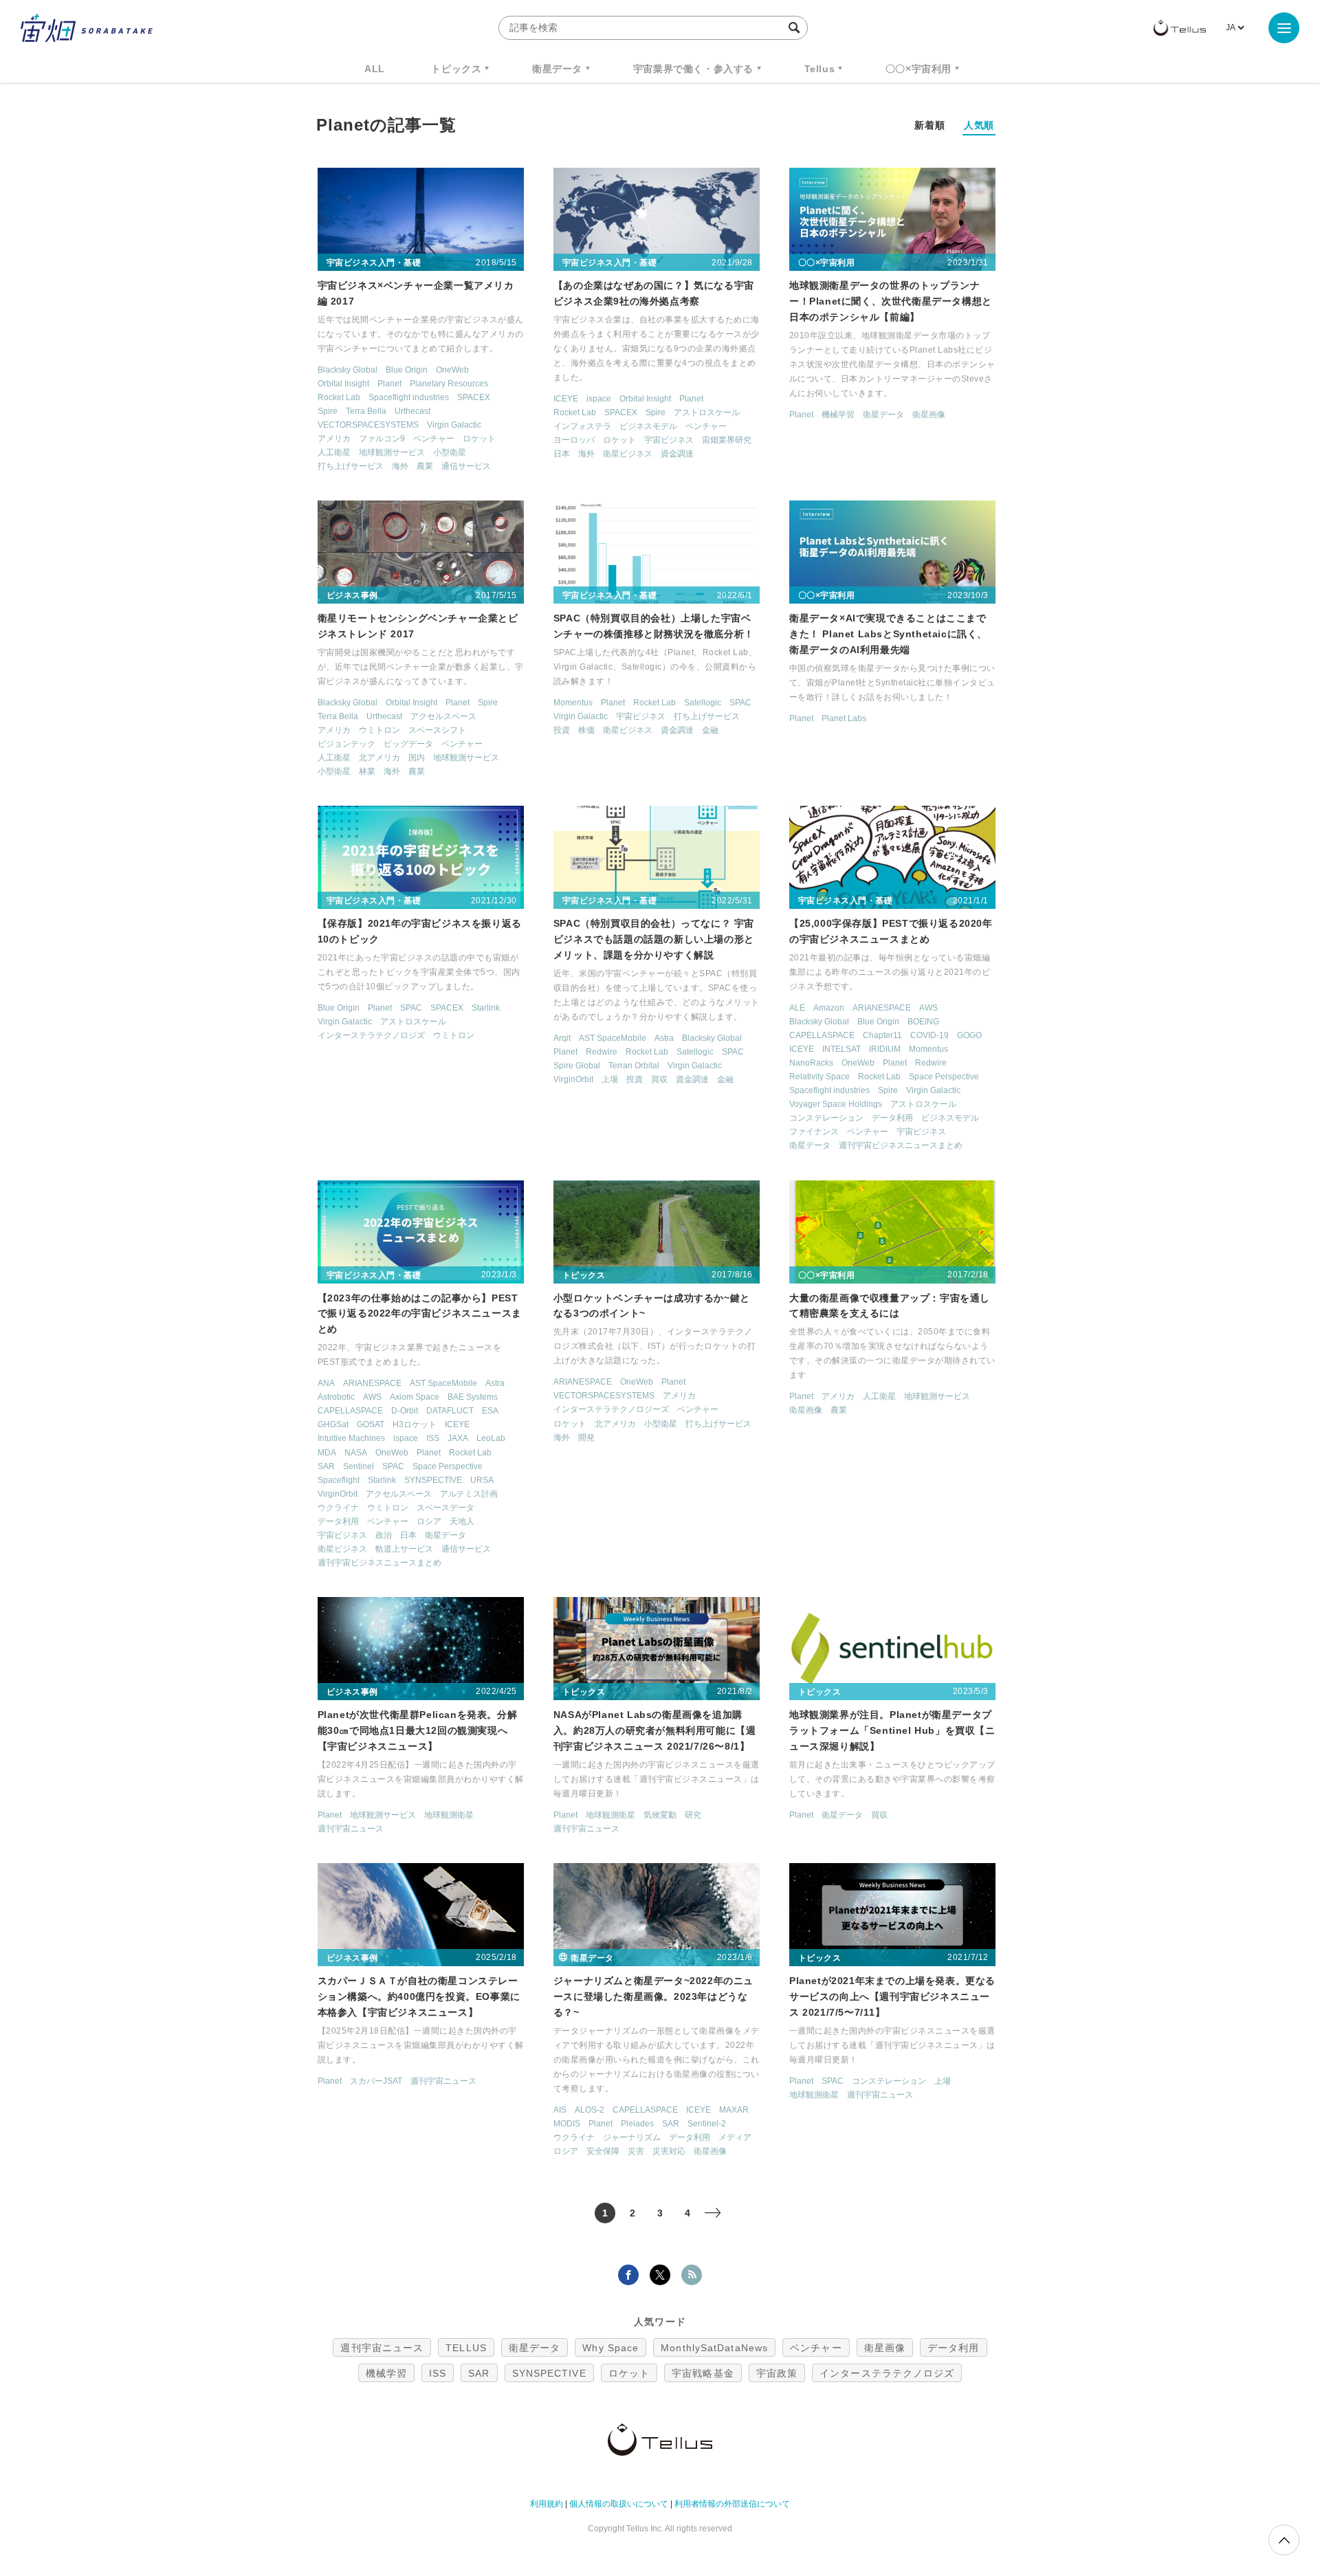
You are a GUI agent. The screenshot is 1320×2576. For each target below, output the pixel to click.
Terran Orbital (634, 1066)
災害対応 (669, 2151)
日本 (562, 454)
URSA (482, 1480)
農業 (425, 466)
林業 (367, 771)
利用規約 (547, 2504)
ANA (326, 1383)
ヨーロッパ (574, 440)
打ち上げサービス (351, 466)
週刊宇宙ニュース (351, 1829)
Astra (664, 1038)
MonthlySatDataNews (714, 2348)
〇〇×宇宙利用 (918, 69)
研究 (693, 1815)
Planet (389, 384)
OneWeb (452, 370)
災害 (636, 2151)
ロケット (479, 439)
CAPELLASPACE (822, 1035)
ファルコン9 (382, 439)
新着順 (929, 125)
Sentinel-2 (707, 2124)
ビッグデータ (408, 744)
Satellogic (703, 703)
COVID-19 (929, 1035)
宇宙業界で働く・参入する (693, 69)
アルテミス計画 (469, 1494)
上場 (610, 1079)
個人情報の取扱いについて (619, 2504)
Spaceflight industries (409, 397)
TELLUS (466, 2348)
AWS (928, 1008)
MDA (327, 1453)
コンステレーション (826, 1118)
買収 (659, 1079)
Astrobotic (336, 1397)
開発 (586, 1438)
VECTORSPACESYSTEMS (368, 425)
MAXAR (734, 2110)
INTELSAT (841, 1049)
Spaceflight (339, 1480)
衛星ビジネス (628, 454)
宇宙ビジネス (669, 440)
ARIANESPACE (882, 1008)
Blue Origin (407, 370)
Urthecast (412, 411)
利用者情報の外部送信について (732, 2504)
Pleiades (637, 2124)
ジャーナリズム (632, 2137)
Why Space (610, 2348)
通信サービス (466, 466)
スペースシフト (437, 730)
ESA (490, 1411)
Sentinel (359, 1466)
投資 (562, 730)
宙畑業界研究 (727, 440)
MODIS (567, 2124)
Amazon (829, 1008)
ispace (599, 399)
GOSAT (371, 1424)
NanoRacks (811, 1063)
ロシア (429, 1521)
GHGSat (333, 1424)
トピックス (456, 69)
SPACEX (474, 397)
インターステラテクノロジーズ (611, 1409)
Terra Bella (366, 411)
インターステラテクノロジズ (371, 1035)
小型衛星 (450, 452)
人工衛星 (334, 452)
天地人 (462, 1521)
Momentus (573, 703)
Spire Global (577, 1066)
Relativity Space (819, 1077)
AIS (560, 2110)
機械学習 (838, 415)
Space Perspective (944, 1077)
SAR (326, 1466)
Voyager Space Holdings (836, 1104)
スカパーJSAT (376, 2081)
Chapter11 (882, 1035)
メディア (735, 2137)
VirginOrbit (573, 1079)
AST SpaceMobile (613, 1038)
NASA (356, 1453)
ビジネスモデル (648, 426)
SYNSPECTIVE (433, 1480)
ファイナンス (814, 1132)
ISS (433, 1438)
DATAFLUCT (450, 1411)
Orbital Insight (343, 384)
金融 (710, 730)
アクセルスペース (443, 716)
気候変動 (660, 1815)
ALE (797, 1008)
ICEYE (566, 399)
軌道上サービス (404, 1549)
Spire (328, 411)
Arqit (562, 1038)
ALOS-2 (590, 2110)
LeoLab (491, 1438)
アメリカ (334, 439)
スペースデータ (445, 1508)
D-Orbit (405, 1411)
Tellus (820, 69)
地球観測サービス (392, 452)
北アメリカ (379, 758)
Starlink (486, 1008)
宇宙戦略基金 (703, 2373)
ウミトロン (379, 730)
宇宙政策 (777, 2373)
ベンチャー (434, 439)
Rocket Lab (339, 397)
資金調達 (677, 454)
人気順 (979, 125)
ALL (375, 69)
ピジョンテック (346, 744)
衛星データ (557, 69)
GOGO (969, 1035)
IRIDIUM (885, 1049)
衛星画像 (929, 415)
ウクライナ (338, 1508)
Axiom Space (415, 1397)
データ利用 (892, 1118)
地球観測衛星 (449, 1815)
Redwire (602, 1052)
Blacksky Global (348, 370)
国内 (417, 758)
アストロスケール (707, 412)
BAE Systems (473, 1397)
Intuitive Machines (351, 1438)
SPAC (740, 703)
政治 (384, 1535)
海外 (400, 466)
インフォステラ (582, 426)
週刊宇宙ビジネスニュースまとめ (901, 1145)
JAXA (458, 1438)
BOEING (923, 1022)
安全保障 (603, 2151)
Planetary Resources (449, 384)
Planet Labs (844, 718)
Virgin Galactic (454, 425)
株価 (586, 730)
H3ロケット (415, 1424)
